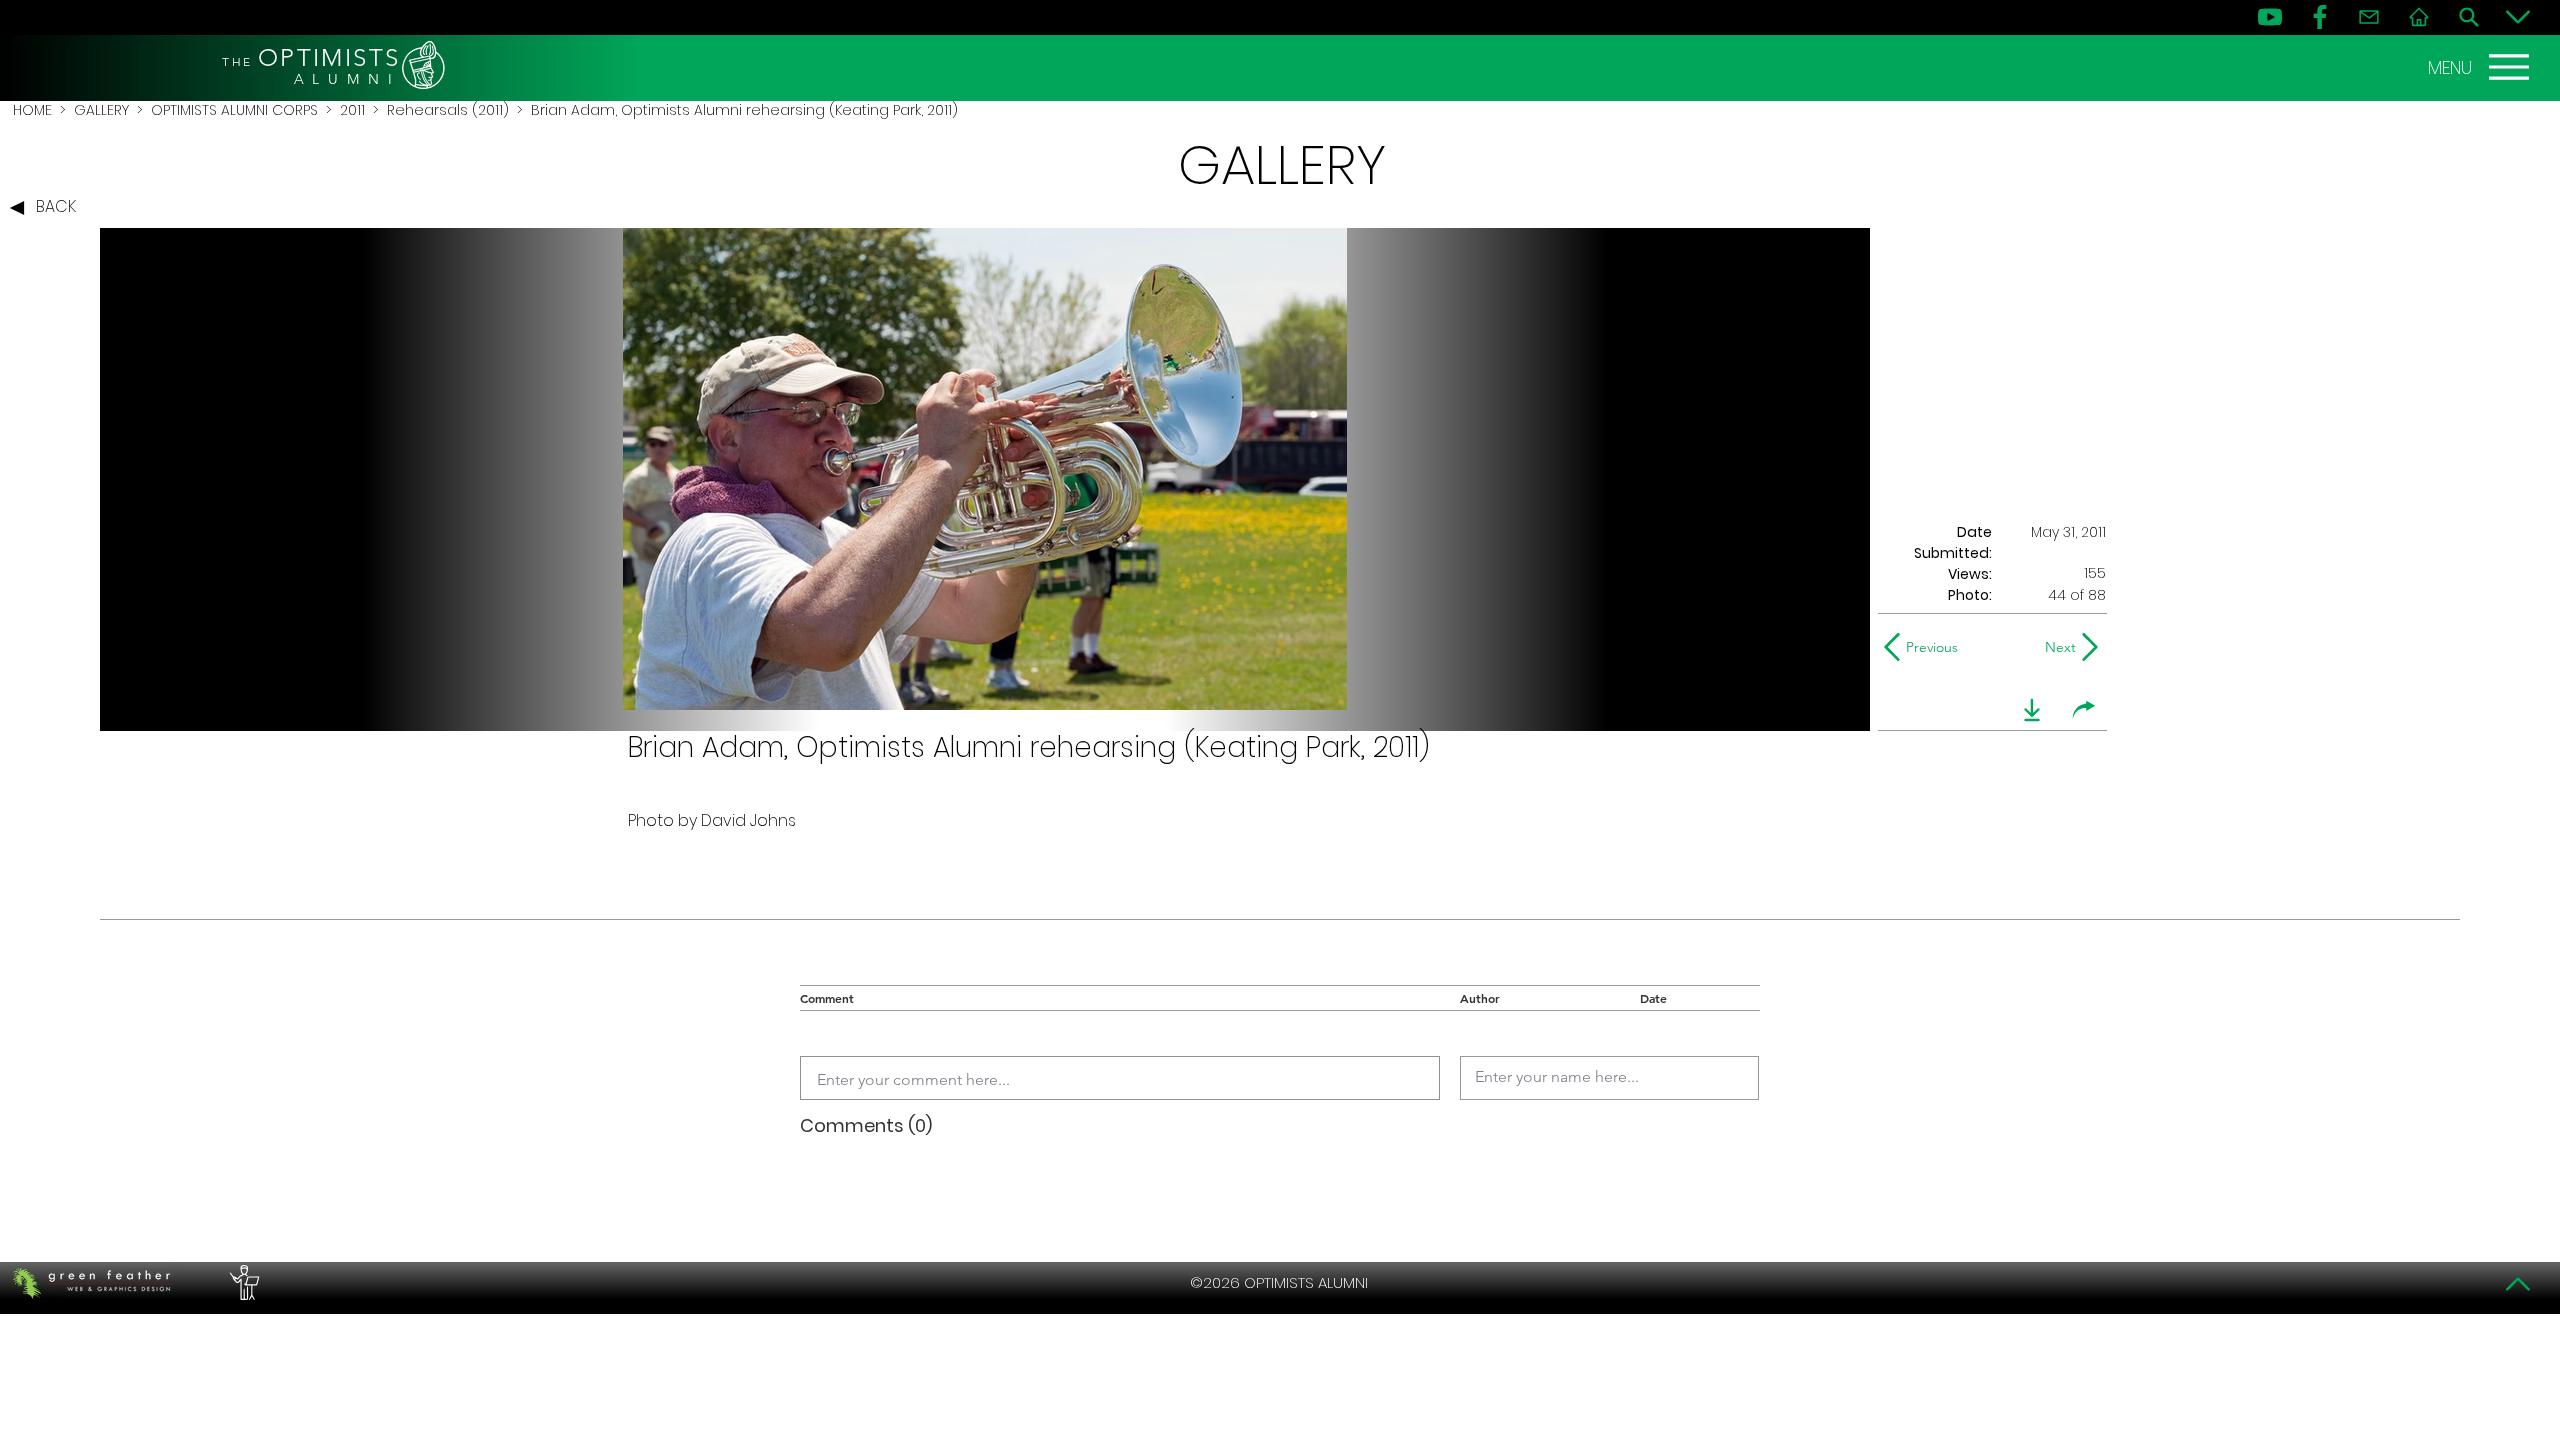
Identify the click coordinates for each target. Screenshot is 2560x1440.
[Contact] (2369, 17)
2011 (352, 110)
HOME (32, 110)
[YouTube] (2270, 17)
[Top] (2518, 1284)
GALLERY (101, 110)
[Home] (2419, 17)
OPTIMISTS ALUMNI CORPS (234, 110)
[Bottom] (2518, 17)
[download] (2032, 710)
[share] (2084, 710)
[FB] (2320, 17)
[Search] (2469, 17)
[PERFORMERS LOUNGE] (242, 1283)
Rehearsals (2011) (448, 110)
